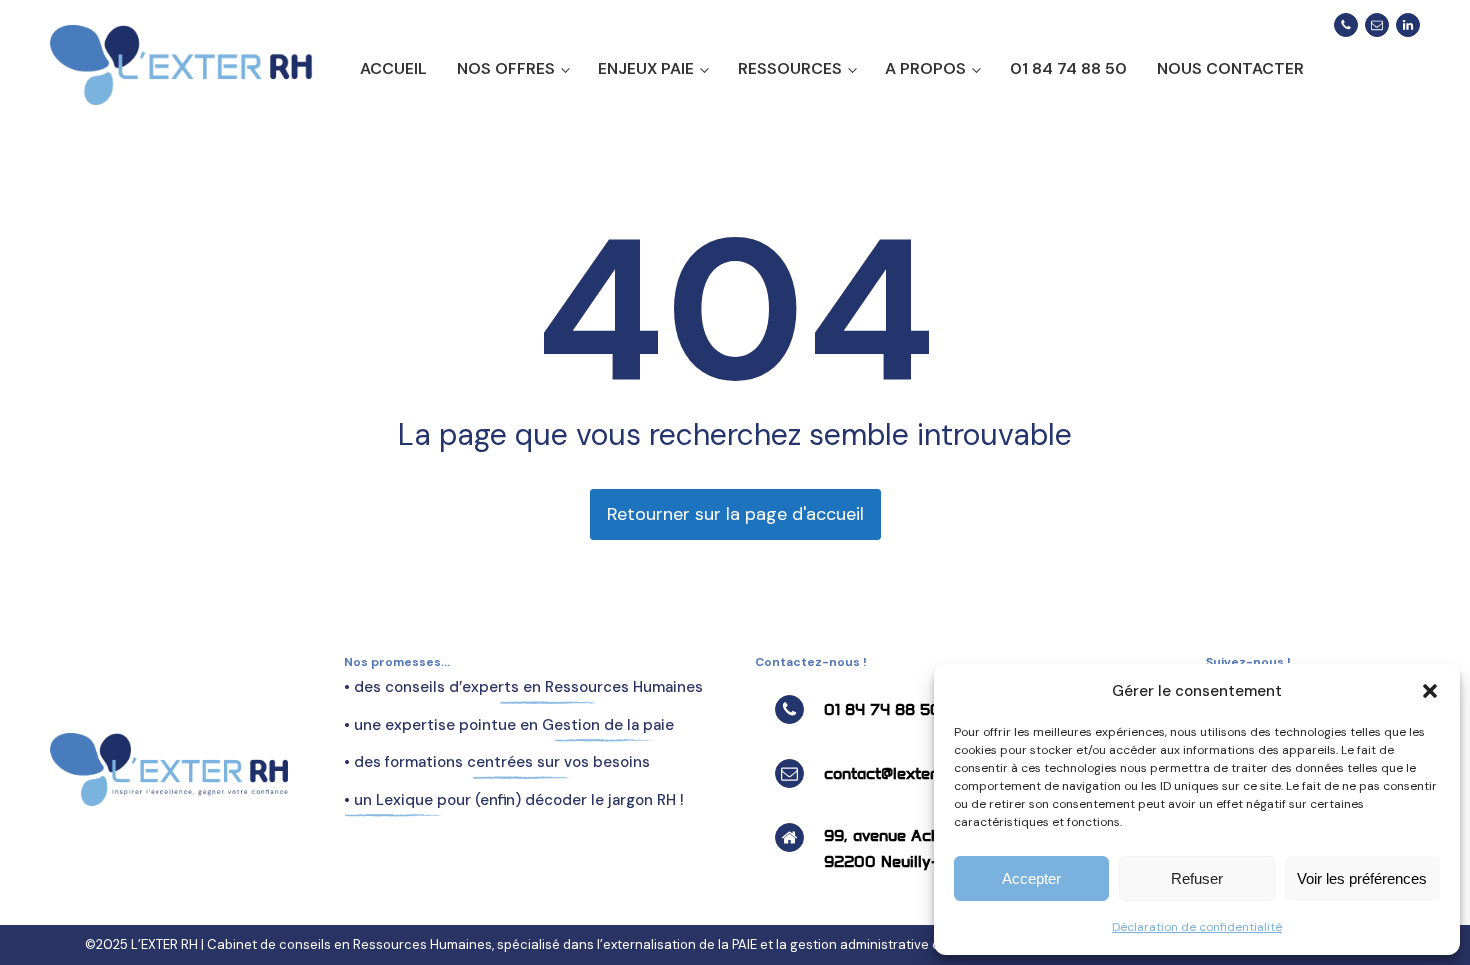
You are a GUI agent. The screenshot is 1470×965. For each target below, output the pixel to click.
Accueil (393, 68)
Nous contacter (1230, 68)
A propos (925, 68)
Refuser (1197, 878)
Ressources (790, 68)
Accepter (1031, 878)
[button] (1430, 691)
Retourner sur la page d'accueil (735, 514)
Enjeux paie (646, 68)
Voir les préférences (1362, 878)
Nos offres (506, 68)
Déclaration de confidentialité (1197, 927)
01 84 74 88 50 (1068, 68)
